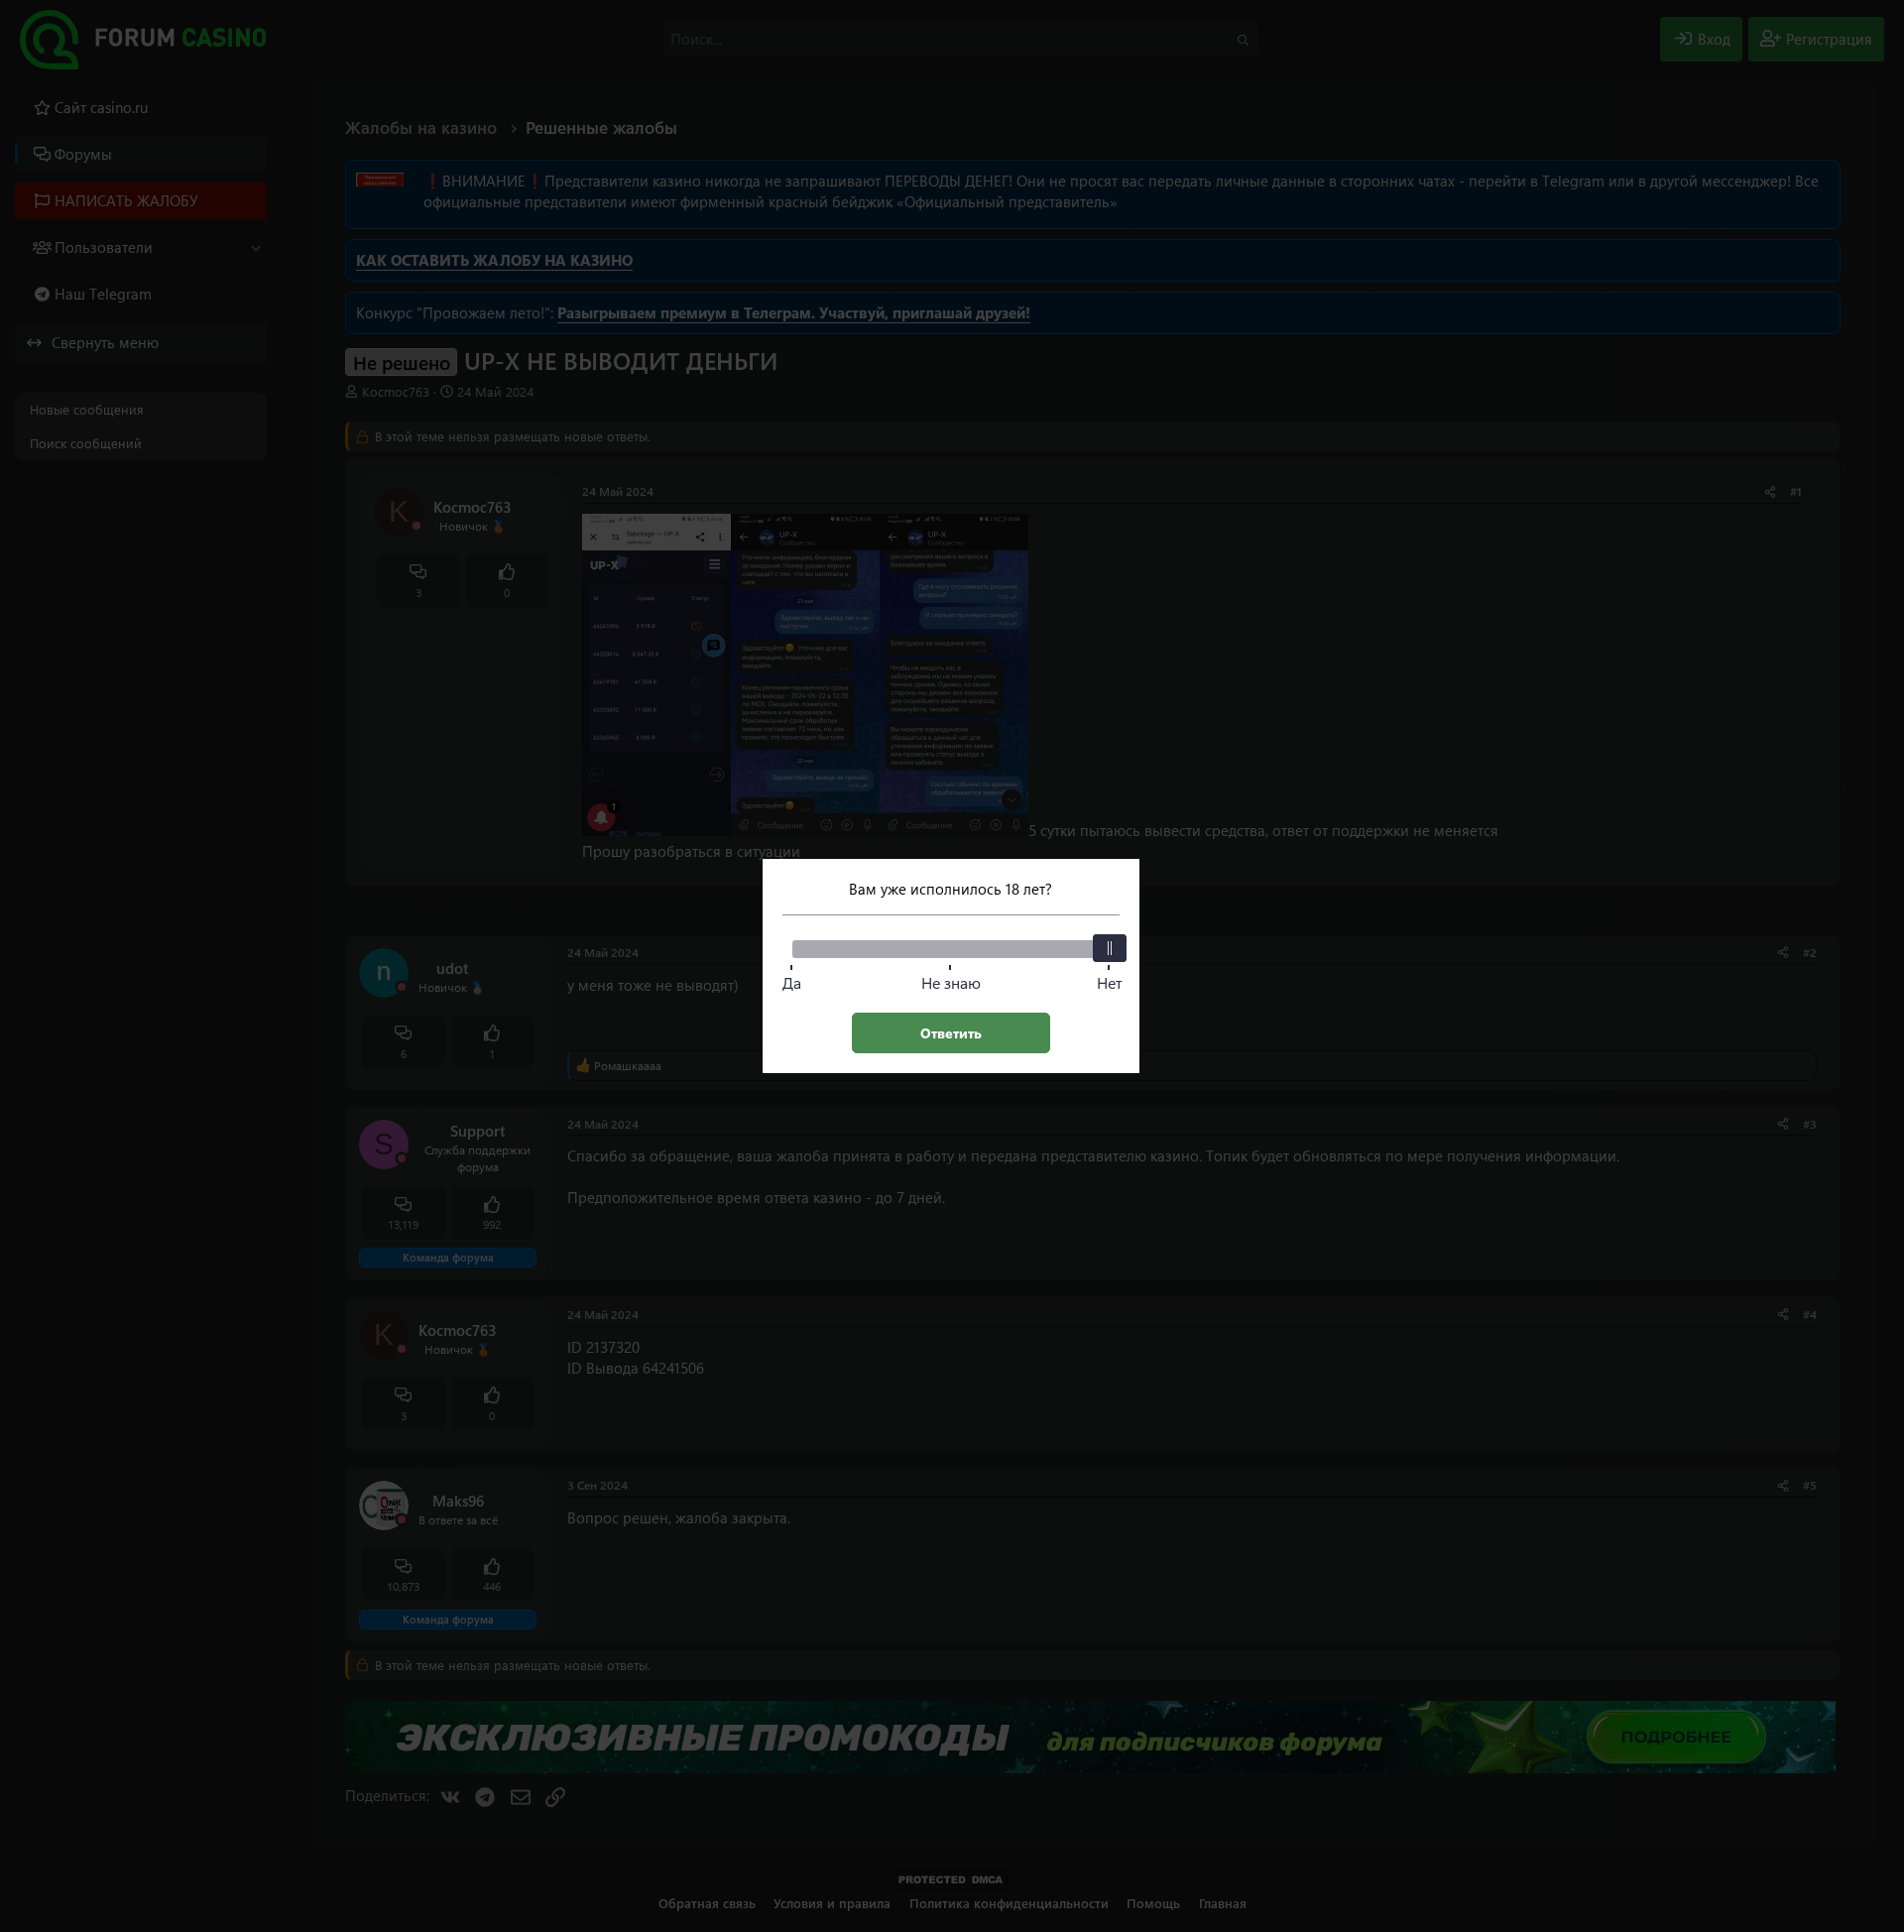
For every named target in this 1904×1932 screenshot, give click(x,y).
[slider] (1110, 948)
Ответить (951, 1033)
